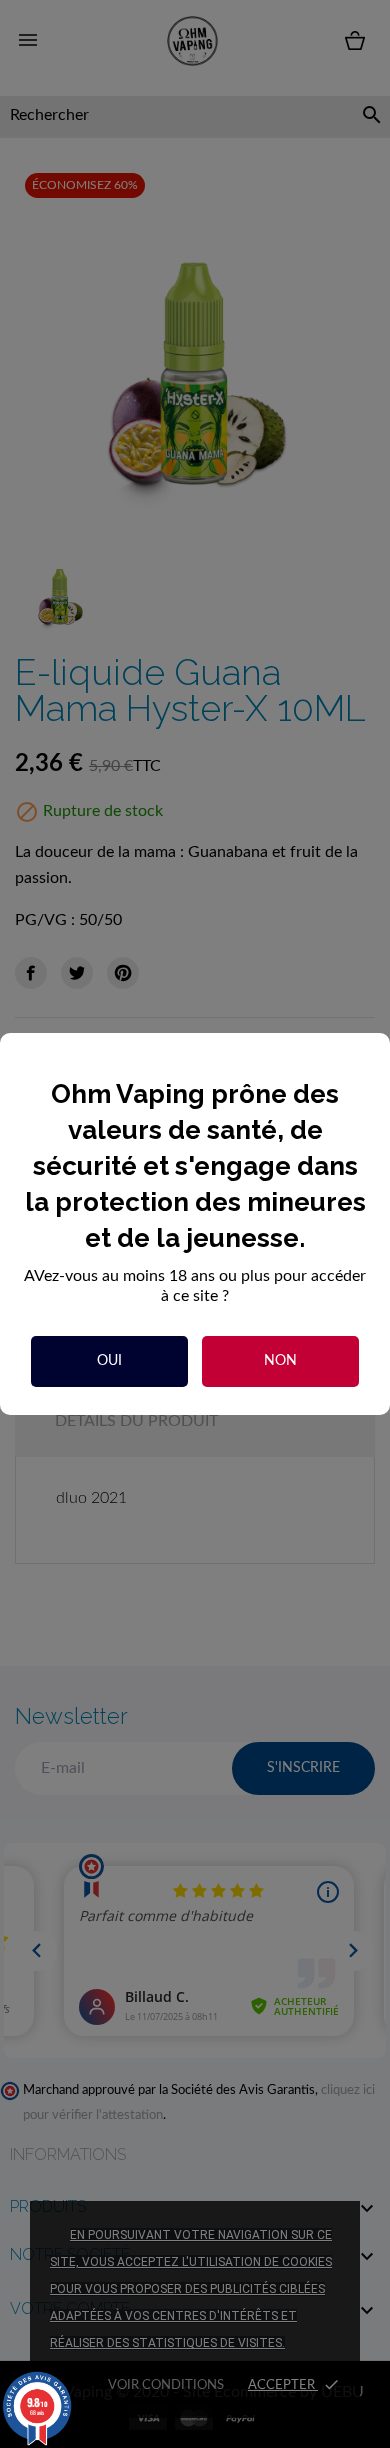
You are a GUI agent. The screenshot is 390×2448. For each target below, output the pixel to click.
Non (280, 1361)
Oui (109, 1361)
